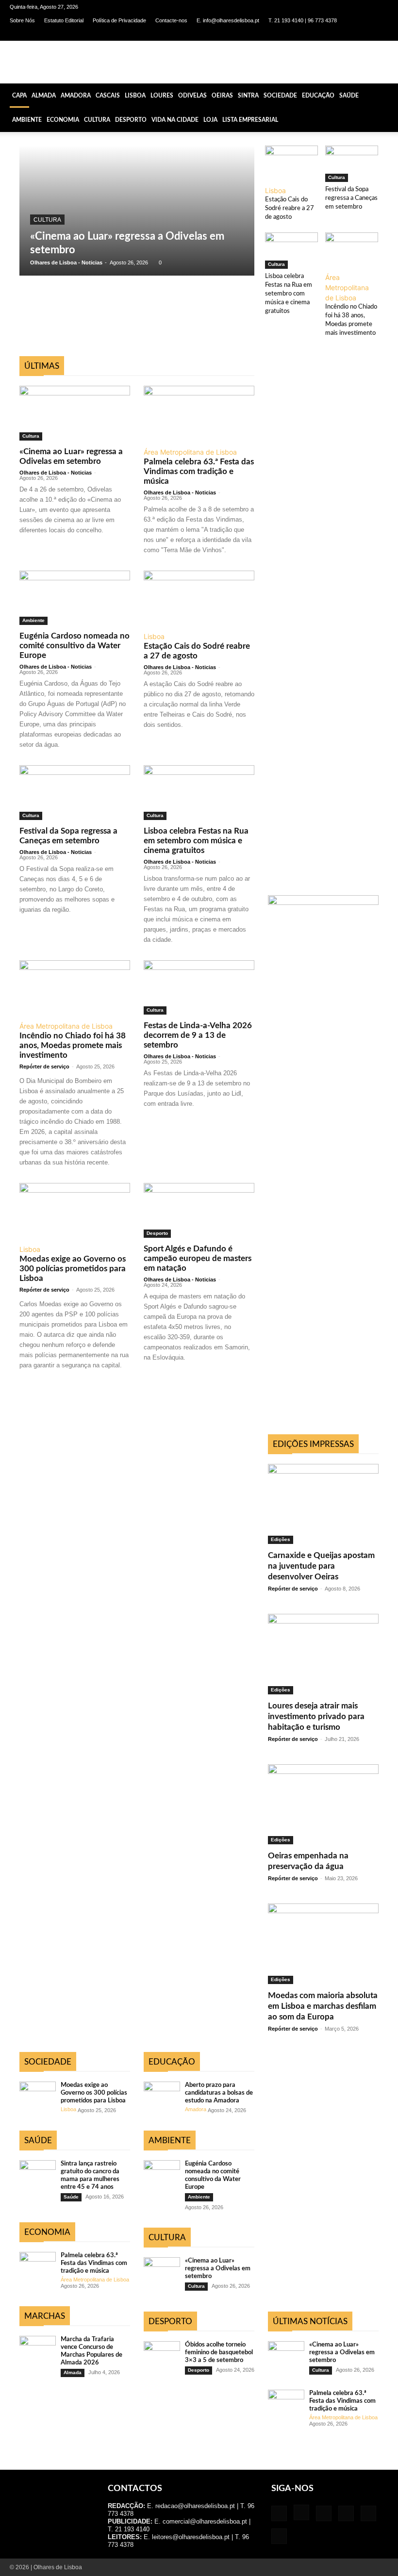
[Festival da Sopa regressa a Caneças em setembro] (352, 164)
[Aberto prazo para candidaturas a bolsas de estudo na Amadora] (162, 2094)
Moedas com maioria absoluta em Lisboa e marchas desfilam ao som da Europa (323, 2006)
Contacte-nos (171, 20)
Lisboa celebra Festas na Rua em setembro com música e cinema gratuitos (289, 294)
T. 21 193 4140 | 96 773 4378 (303, 20)
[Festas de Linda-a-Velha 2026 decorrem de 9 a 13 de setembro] (199, 988)
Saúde (349, 96)
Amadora (76, 96)
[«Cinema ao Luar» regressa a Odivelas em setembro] (137, 211)
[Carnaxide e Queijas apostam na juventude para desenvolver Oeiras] (323, 1504)
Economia (63, 120)
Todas (49, 351)
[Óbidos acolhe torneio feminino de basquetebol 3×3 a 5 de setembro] (162, 2354)
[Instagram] (317, 34)
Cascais (108, 96)
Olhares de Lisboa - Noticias (66, 263)
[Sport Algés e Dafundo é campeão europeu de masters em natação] (199, 1210)
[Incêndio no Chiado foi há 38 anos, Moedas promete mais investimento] (352, 251)
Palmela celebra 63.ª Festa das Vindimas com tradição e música (199, 471)
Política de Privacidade (119, 20)
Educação (318, 96)
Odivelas (192, 96)
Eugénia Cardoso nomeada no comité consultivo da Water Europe (75, 646)
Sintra (248, 96)
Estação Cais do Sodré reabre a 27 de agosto (290, 208)
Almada (44, 96)
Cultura (97, 120)
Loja (210, 120)
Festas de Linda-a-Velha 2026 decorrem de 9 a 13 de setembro (198, 1035)
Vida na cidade (175, 120)
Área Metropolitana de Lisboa (347, 287)
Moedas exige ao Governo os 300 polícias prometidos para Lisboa (73, 1269)
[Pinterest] (349, 34)
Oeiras (222, 96)
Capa (19, 96)
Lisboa (135, 96)
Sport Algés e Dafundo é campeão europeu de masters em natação (198, 1258)
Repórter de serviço (44, 1066)
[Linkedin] (333, 34)
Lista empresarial (250, 120)
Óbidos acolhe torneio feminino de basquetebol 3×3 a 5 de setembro (219, 2353)
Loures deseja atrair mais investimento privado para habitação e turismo (316, 1716)
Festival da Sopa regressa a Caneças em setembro (351, 198)
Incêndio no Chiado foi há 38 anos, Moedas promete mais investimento (73, 1045)
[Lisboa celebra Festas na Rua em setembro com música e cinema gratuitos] (291, 251)
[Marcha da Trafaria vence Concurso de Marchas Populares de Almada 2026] (38, 2349)
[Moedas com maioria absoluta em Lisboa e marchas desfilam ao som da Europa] (323, 1944)
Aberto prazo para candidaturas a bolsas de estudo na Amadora (219, 2093)
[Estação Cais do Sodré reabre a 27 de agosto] (291, 164)
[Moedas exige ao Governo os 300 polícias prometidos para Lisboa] (75, 1210)
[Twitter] (365, 34)
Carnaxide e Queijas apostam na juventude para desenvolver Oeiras (321, 1566)
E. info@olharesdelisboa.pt (228, 20)
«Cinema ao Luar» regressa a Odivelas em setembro (218, 2269)
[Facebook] (301, 34)
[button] (386, 95)
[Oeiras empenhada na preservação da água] (323, 1804)
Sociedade (280, 96)
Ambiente (27, 120)
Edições (281, 1539)
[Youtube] (381, 34)
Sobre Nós (22, 20)
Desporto (131, 120)
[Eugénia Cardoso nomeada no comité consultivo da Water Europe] (75, 598)
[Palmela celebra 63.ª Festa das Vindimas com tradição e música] (199, 413)
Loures (162, 96)
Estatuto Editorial (64, 20)
